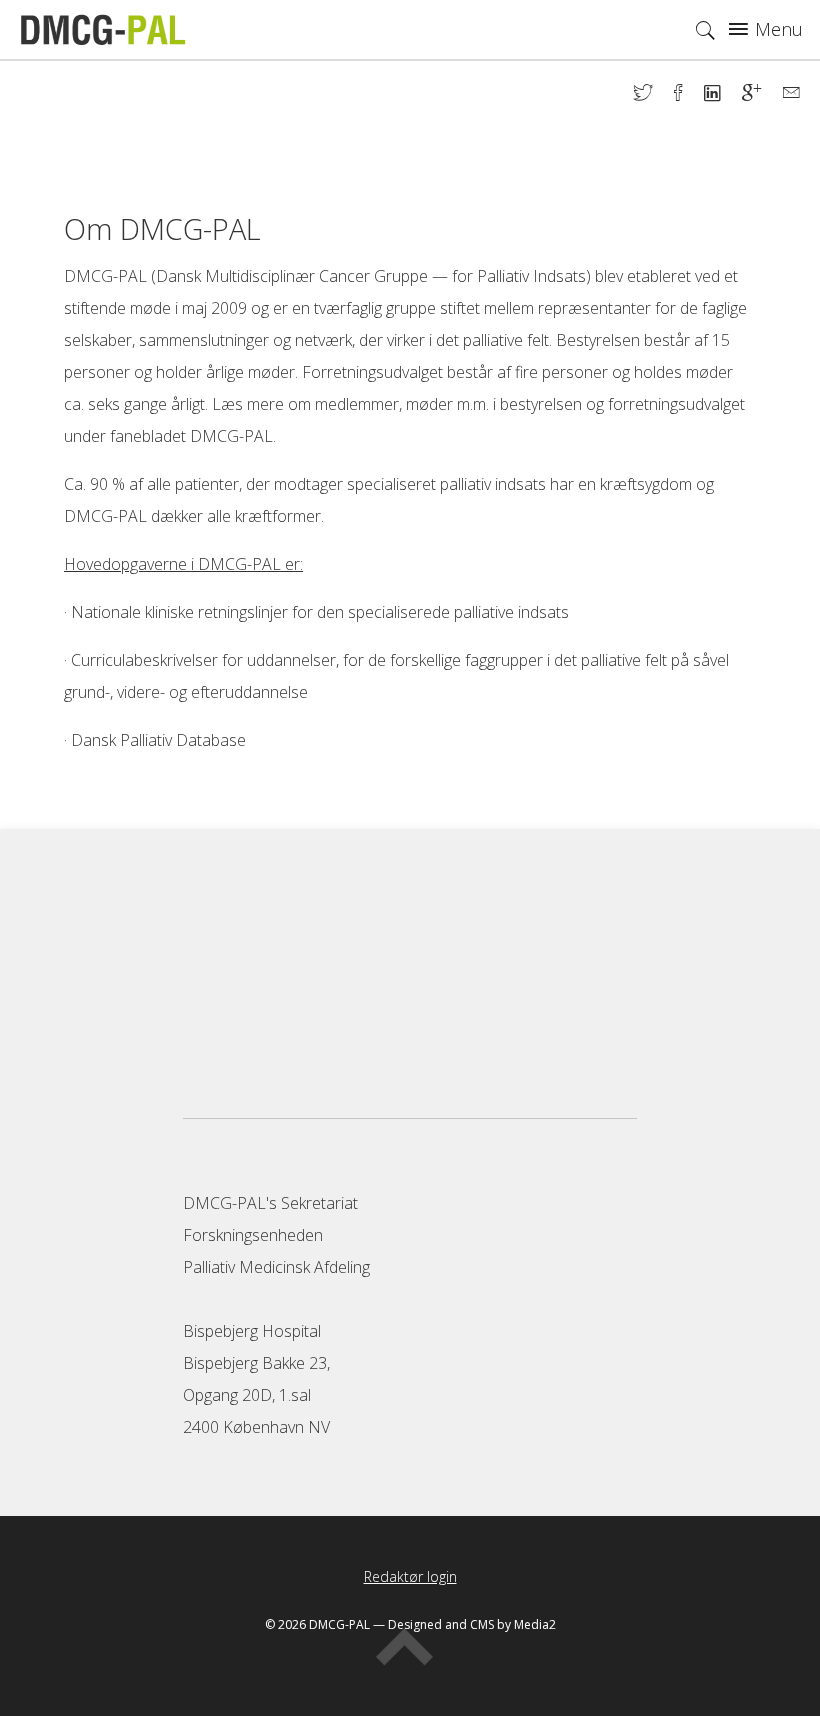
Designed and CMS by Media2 (472, 1624)
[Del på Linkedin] (723, 95)
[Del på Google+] (762, 95)
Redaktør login (410, 1576)
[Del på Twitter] (654, 95)
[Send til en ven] (791, 95)
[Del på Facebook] (689, 95)
